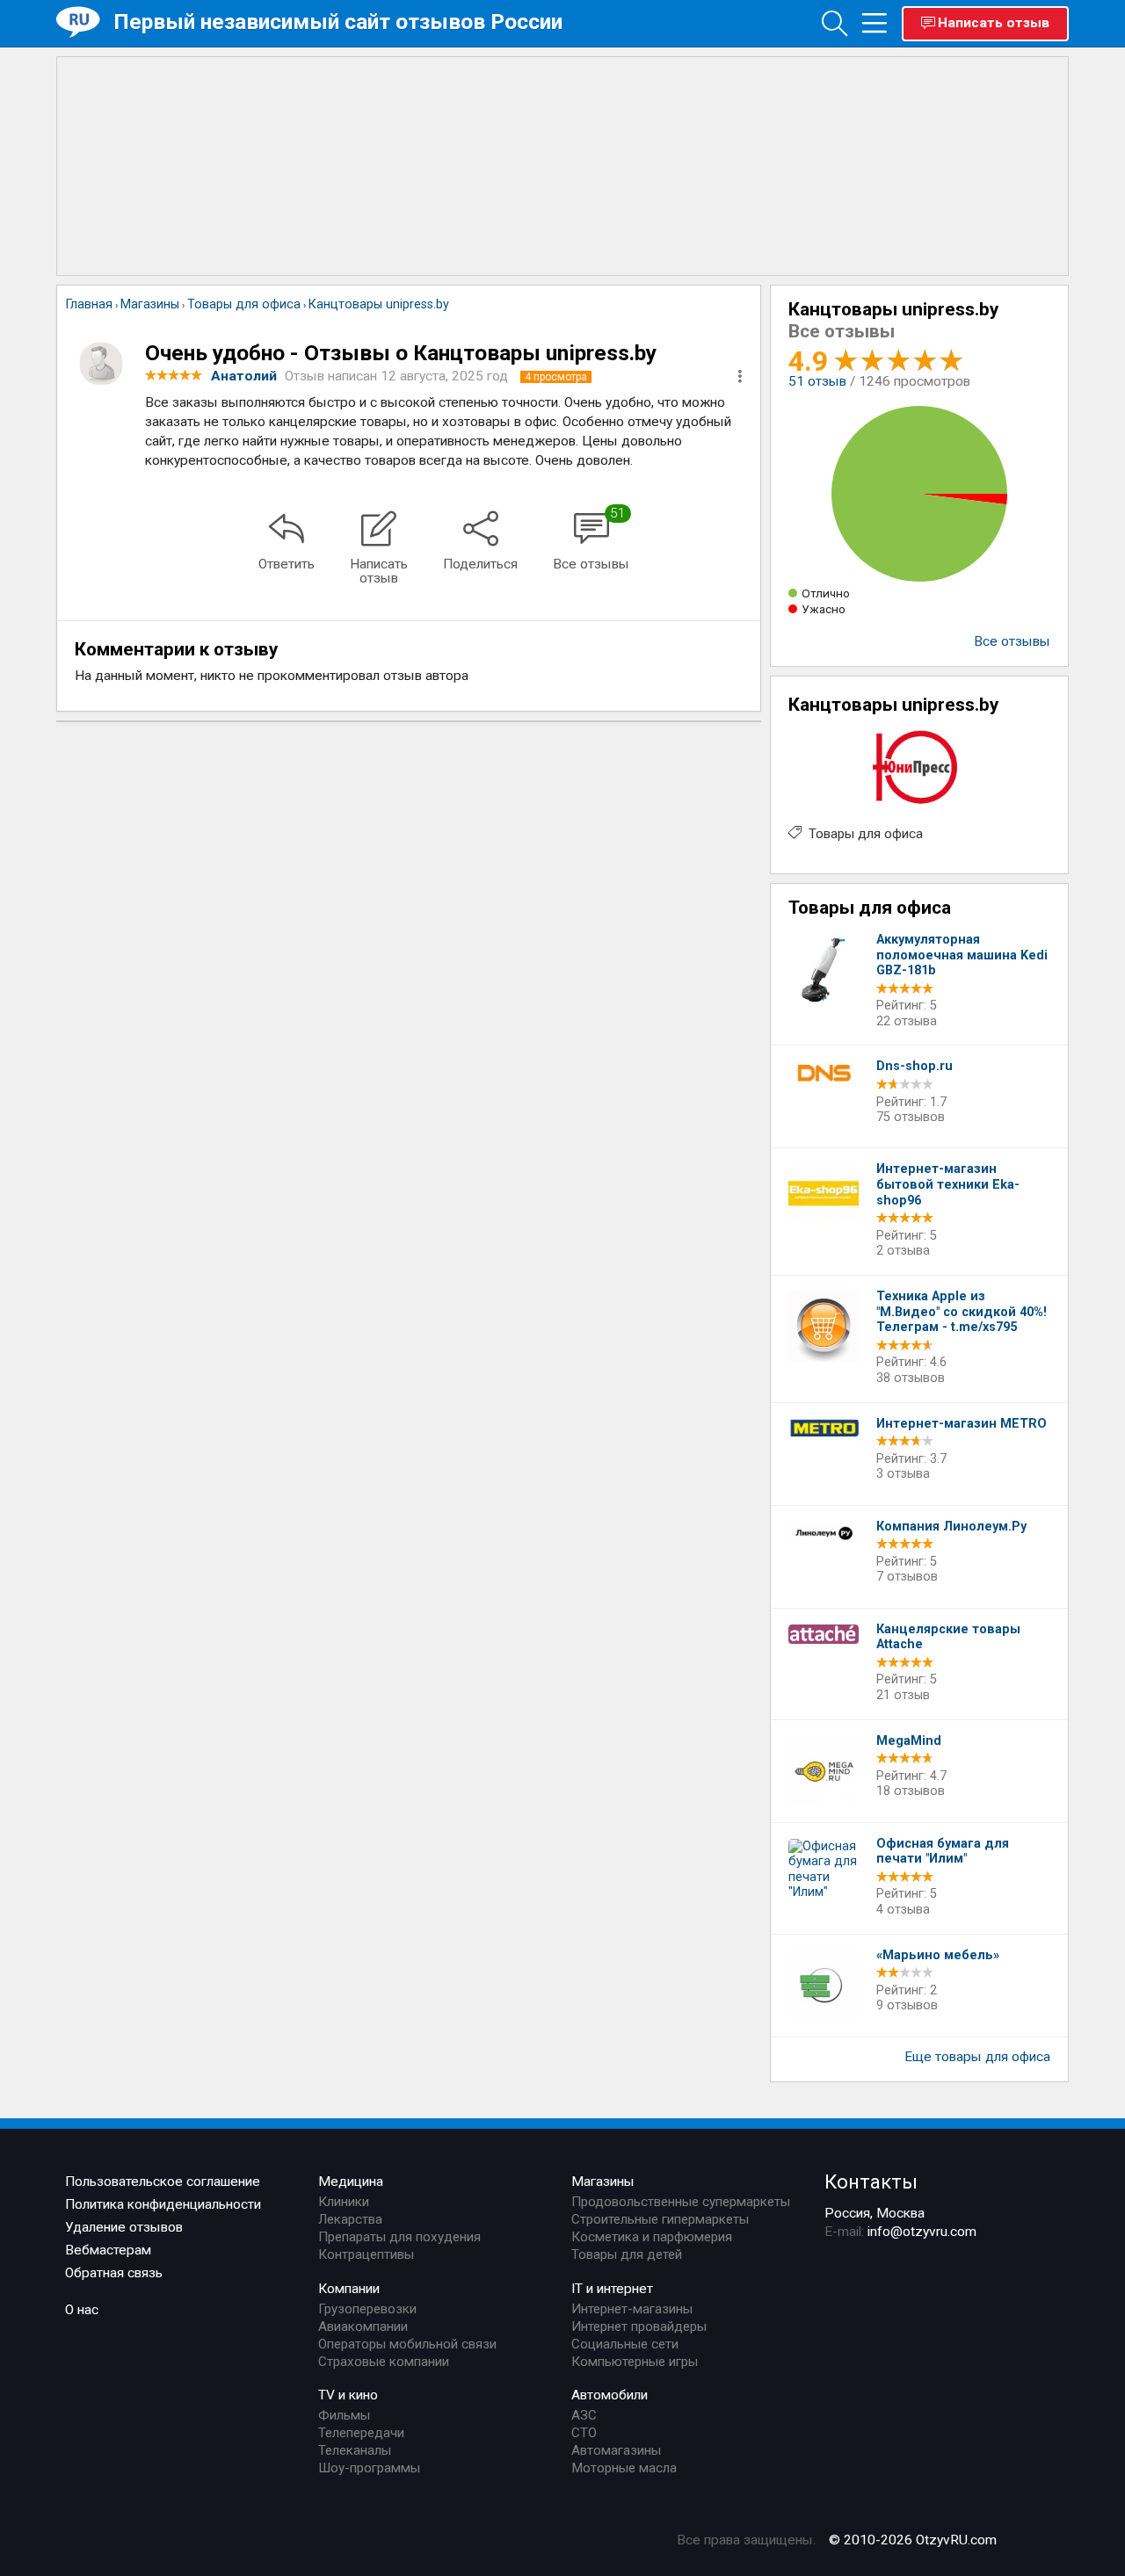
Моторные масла (624, 2468)
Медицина (351, 2182)
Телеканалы (355, 2450)
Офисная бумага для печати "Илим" (943, 1852)
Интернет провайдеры (639, 2326)
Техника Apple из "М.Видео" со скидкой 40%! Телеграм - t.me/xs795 (962, 1312)
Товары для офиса (866, 834)
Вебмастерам (108, 2250)
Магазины (603, 2182)
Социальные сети (625, 2344)
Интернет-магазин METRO (962, 1424)
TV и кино (348, 2395)
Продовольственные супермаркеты (681, 2202)
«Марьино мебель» (938, 1955)
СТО (584, 2433)
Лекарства (350, 2219)
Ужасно (824, 609)
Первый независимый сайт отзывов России (338, 22)
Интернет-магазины (632, 2309)
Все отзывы (1012, 641)
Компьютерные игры (635, 2362)
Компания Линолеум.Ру (951, 1527)
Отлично (826, 593)
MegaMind (909, 1741)
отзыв (817, 381)
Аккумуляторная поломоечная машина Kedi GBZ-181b (962, 955)
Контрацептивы (366, 2254)
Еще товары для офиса (977, 2057)
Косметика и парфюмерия (652, 2237)
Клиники (344, 2202)
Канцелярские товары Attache (948, 1637)
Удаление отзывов (124, 2227)
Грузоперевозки (367, 2309)
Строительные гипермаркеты (660, 2219)
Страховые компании (384, 2362)
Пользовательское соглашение (163, 2182)
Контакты (871, 2182)
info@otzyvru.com (922, 2232)
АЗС (584, 2415)
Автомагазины (616, 2450)
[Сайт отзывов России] (85, 22)
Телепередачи (361, 2433)
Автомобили (610, 2395)
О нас (82, 2310)
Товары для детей (627, 2254)
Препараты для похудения (399, 2237)
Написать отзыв (994, 23)
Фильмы (344, 2415)
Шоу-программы (369, 2468)
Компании (349, 2289)
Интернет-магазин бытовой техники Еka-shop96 (948, 1184)
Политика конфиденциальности (163, 2204)
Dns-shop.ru (915, 1066)
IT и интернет (612, 2289)
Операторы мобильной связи (407, 2344)
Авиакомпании (363, 2326)
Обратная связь (114, 2273)
